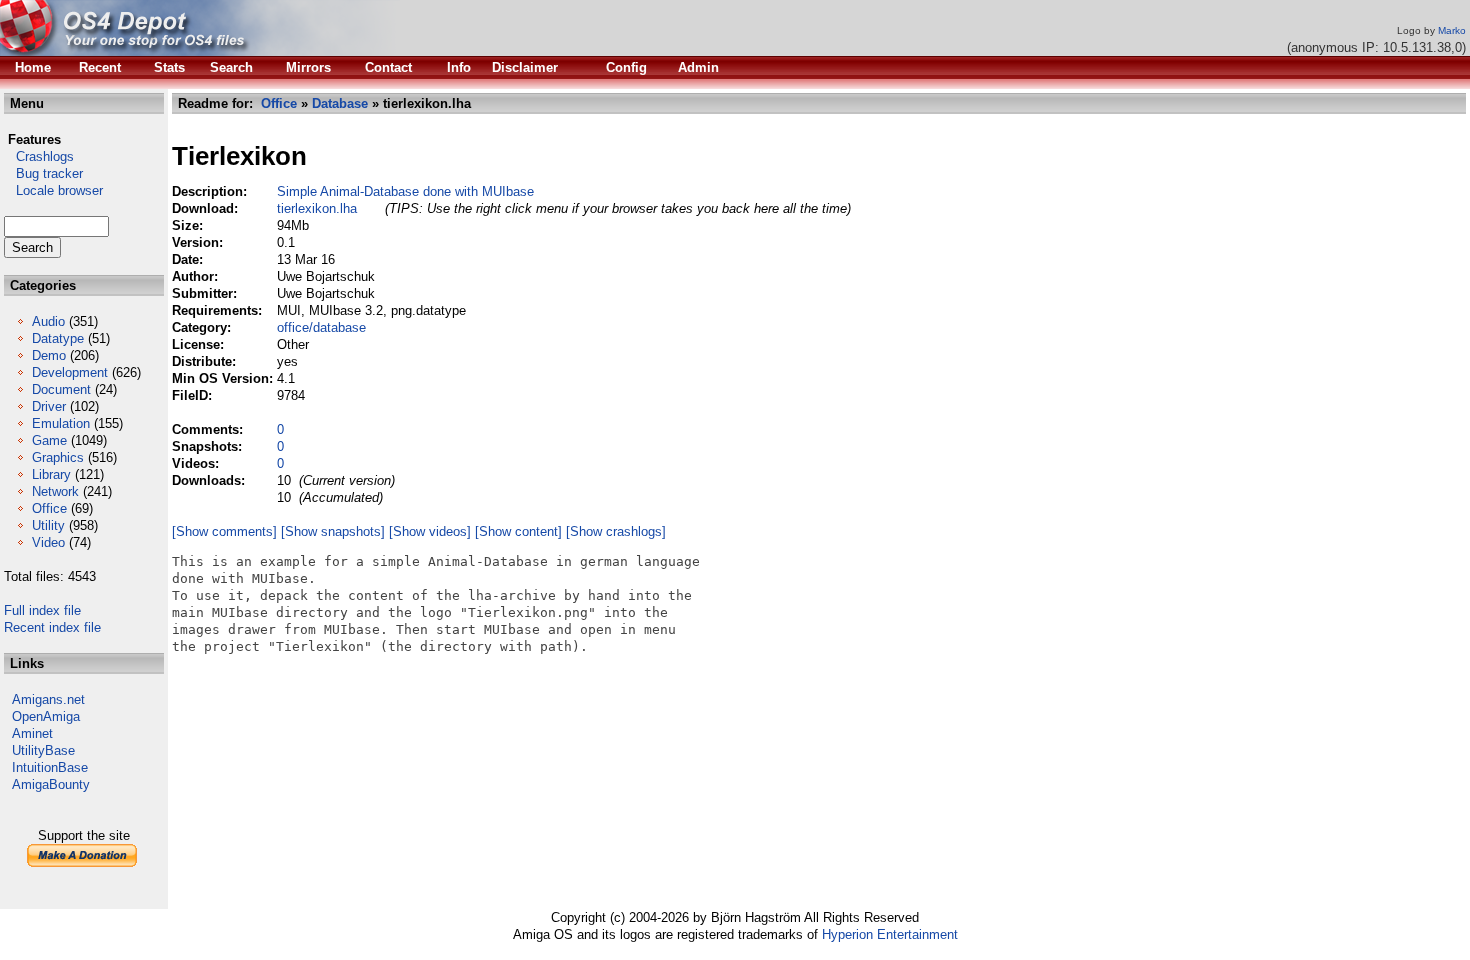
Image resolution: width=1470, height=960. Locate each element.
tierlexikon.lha (317, 208)
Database (340, 103)
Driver (49, 406)
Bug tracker (43, 173)
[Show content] (518, 531)
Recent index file (52, 627)
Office (49, 508)
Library (51, 474)
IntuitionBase (50, 767)
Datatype (58, 338)
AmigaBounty (51, 784)
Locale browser (53, 190)
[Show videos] (430, 531)
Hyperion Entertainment (890, 934)
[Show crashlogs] (616, 531)
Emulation (61, 423)
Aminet (32, 733)
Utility (48, 525)
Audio (48, 321)
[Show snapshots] (333, 531)
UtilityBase (43, 750)
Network (55, 491)
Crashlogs (39, 156)
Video (48, 542)
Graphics (58, 457)
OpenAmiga (46, 716)
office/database (321, 327)
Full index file (42, 610)
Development (70, 372)
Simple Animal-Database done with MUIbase (405, 191)
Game (49, 440)
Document (61, 389)
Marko (1452, 30)
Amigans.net (48, 699)
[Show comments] (224, 531)
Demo (49, 355)
